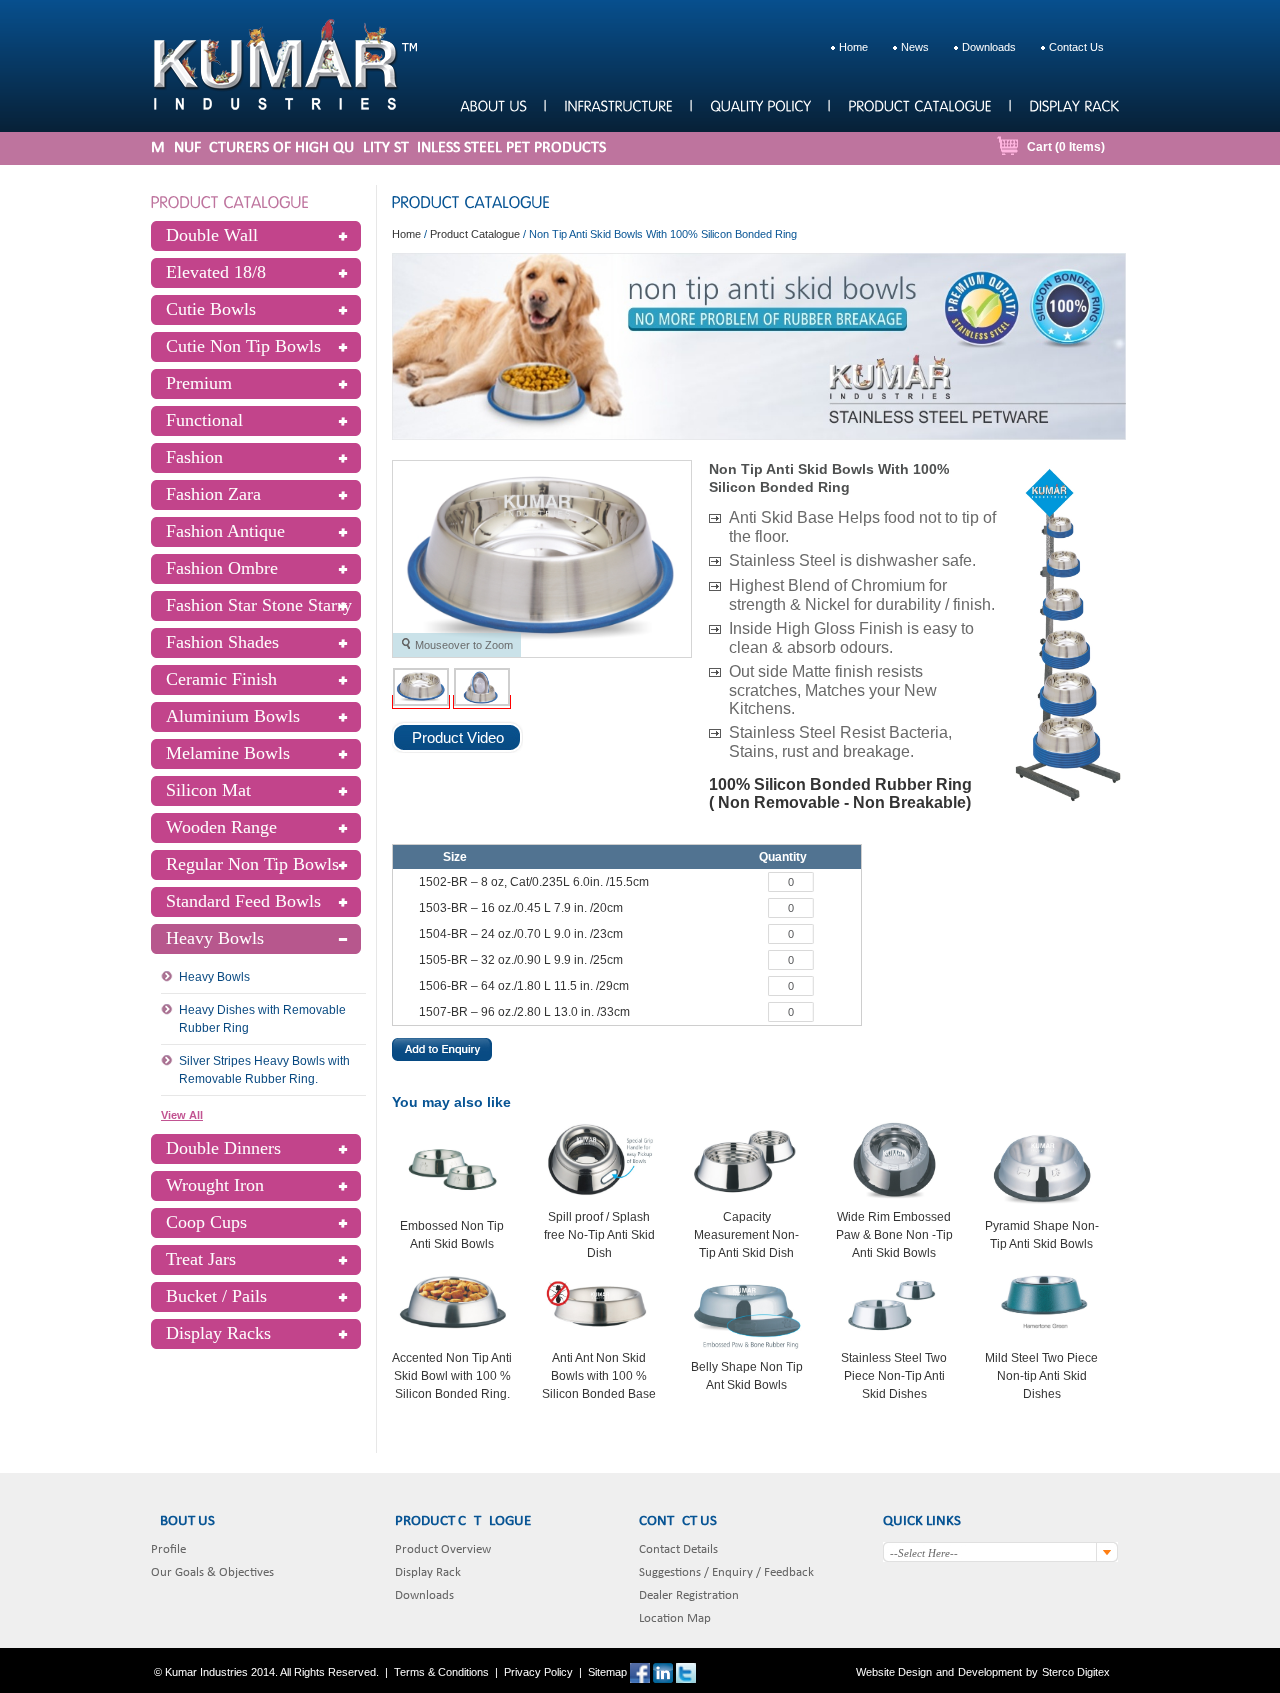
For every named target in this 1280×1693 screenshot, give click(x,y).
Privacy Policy (538, 1672)
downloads (989, 47)
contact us (1076, 47)
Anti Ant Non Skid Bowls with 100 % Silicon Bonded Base (599, 1376)
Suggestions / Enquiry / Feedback (726, 1572)
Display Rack (428, 1572)
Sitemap (607, 1672)
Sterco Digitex (1076, 1672)
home (853, 47)
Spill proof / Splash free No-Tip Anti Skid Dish (599, 1235)
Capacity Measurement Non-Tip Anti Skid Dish (746, 1235)
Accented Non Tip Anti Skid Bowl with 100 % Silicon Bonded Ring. (452, 1376)
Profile (168, 1549)
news (915, 47)
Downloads (424, 1595)
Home (406, 234)
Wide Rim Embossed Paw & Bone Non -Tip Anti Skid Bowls (894, 1235)
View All (182, 1115)
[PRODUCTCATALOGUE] (919, 104)
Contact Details (678, 1549)
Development (990, 1672)
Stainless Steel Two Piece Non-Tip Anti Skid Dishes (894, 1376)
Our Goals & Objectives (212, 1572)
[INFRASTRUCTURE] (618, 104)
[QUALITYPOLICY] (760, 104)
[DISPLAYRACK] (1073, 104)
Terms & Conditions (441, 1672)
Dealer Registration (689, 1595)
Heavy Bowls (214, 977)
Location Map (675, 1618)
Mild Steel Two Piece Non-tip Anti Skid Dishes (1041, 1376)
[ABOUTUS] (493, 104)
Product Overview (443, 1549)
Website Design (894, 1672)
